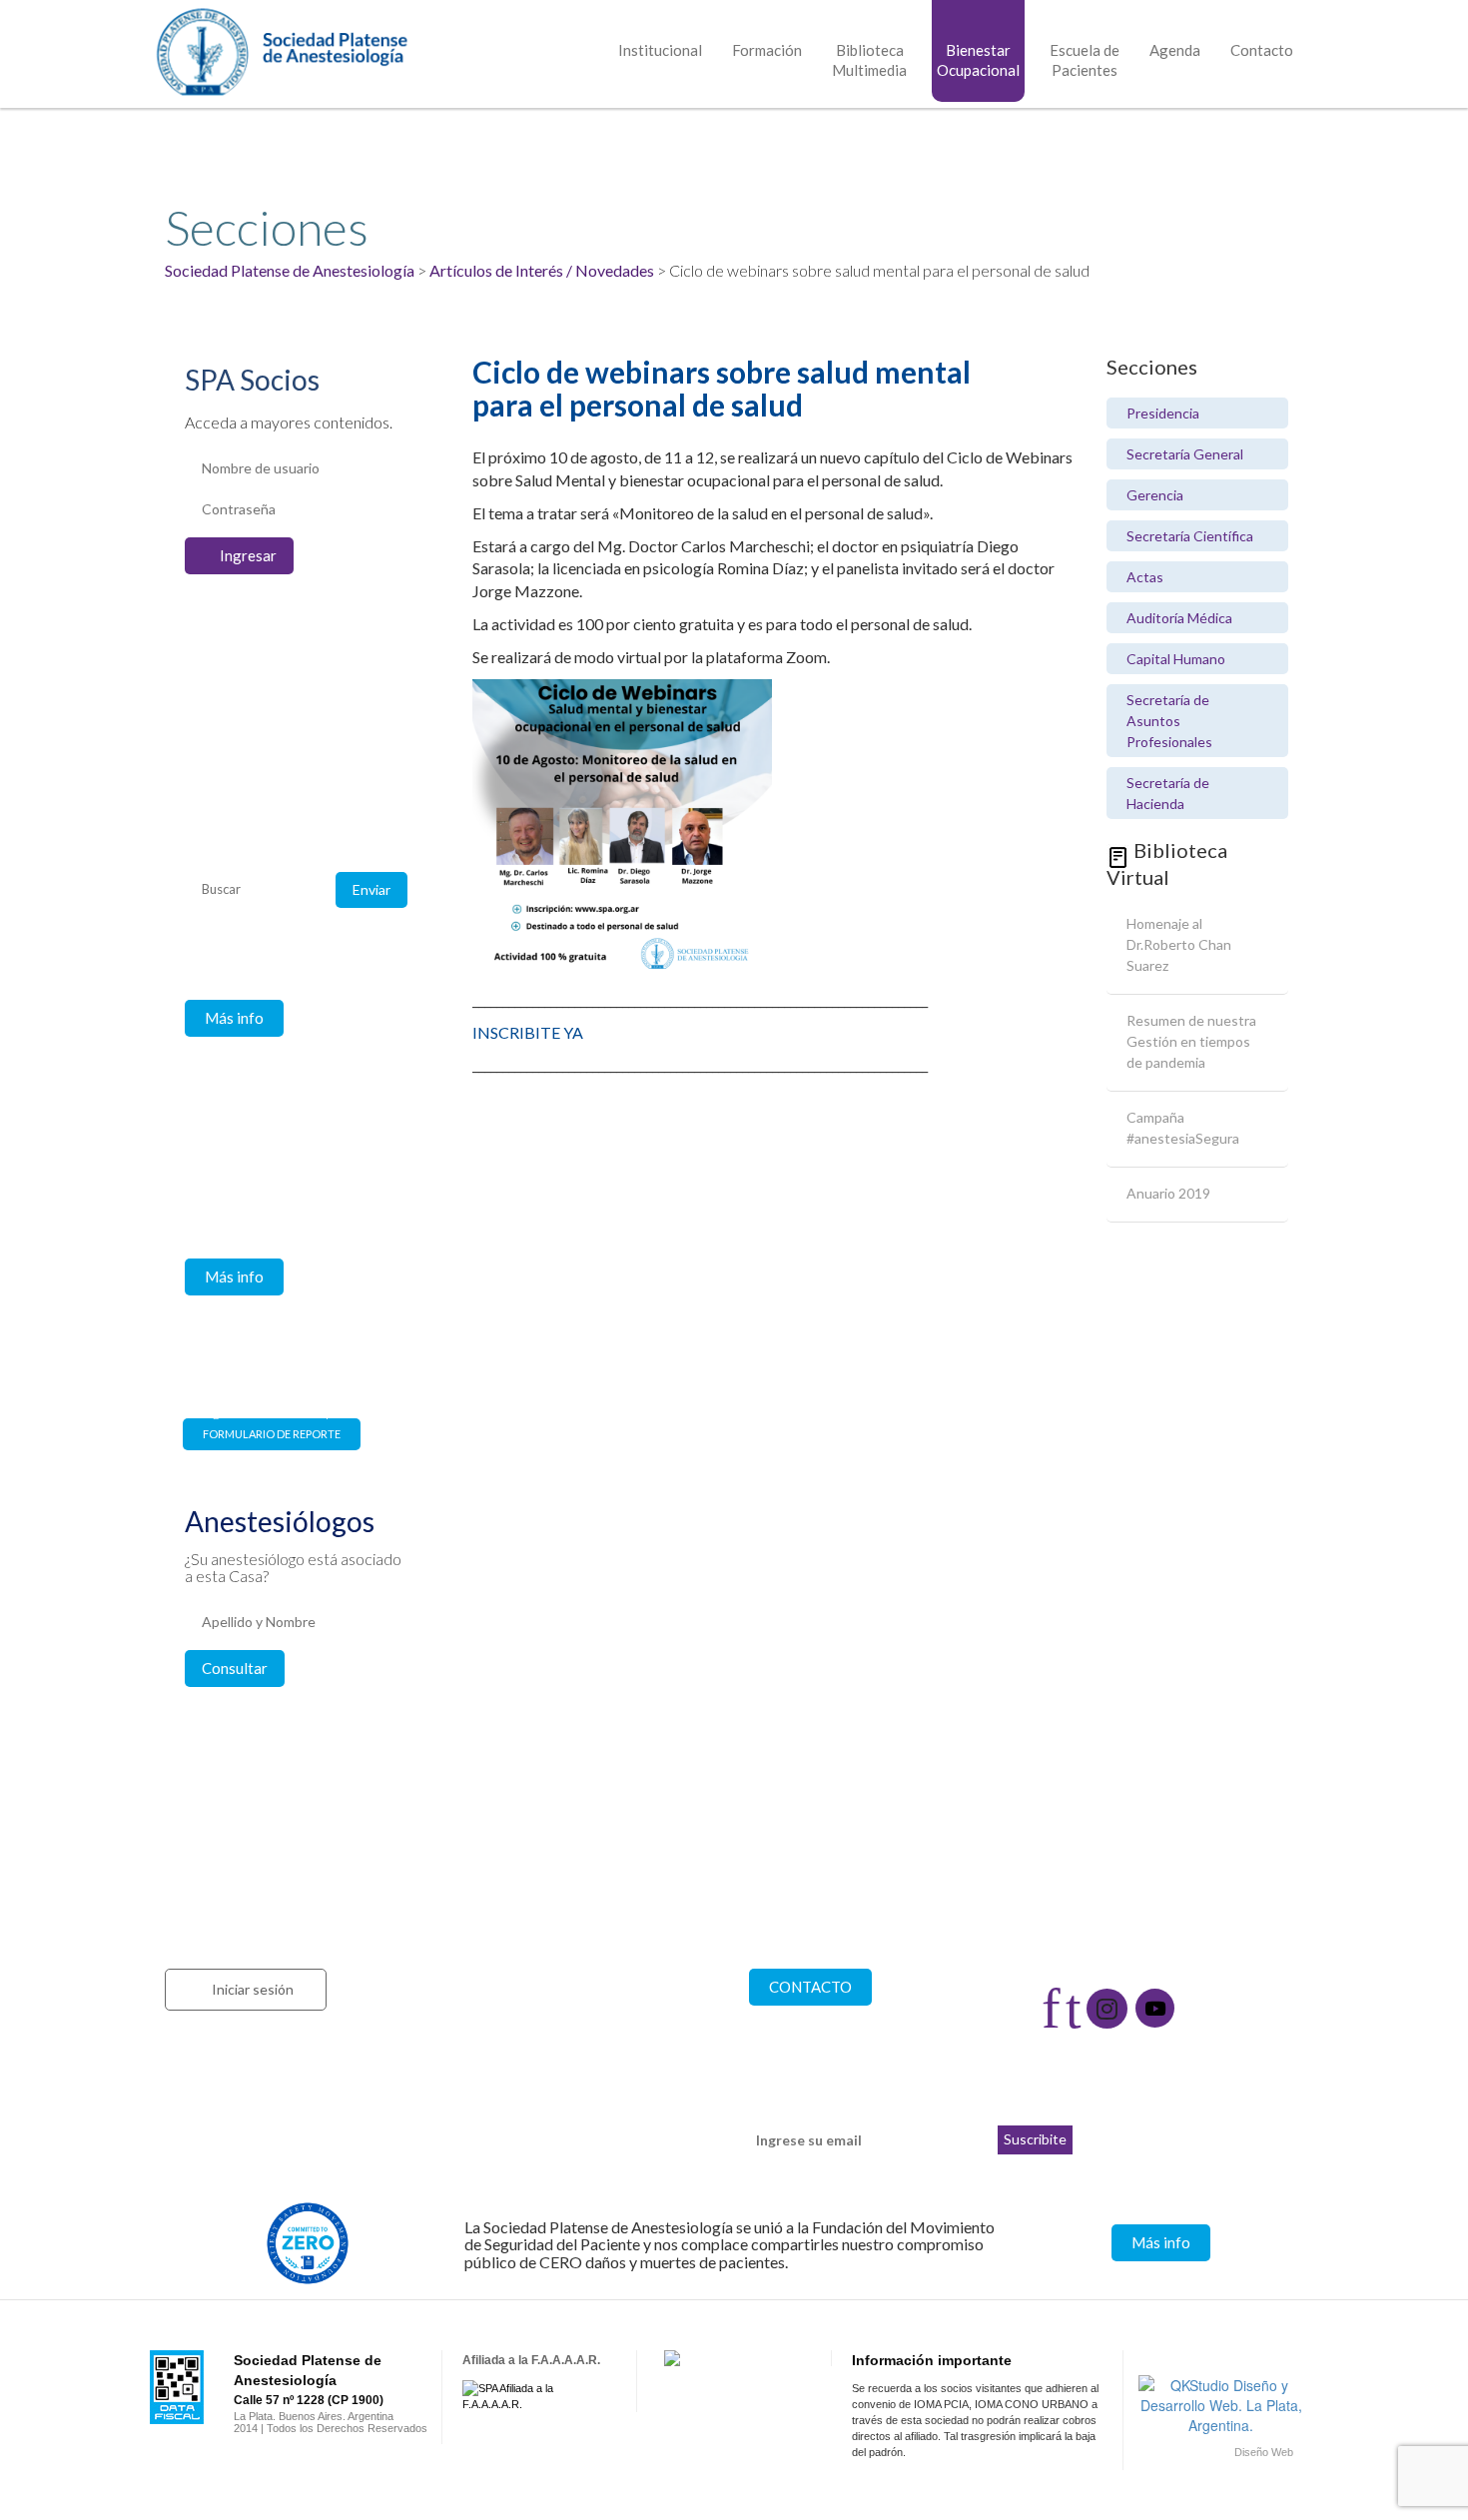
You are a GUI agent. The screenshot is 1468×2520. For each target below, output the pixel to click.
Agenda (1175, 50)
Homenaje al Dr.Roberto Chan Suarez (1179, 944)
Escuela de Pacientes (1085, 60)
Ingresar (248, 555)
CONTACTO (810, 1987)
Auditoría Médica (1179, 618)
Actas (1145, 577)
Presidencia (1163, 413)
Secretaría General (1185, 454)
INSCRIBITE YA (528, 1032)
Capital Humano (1176, 659)
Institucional (660, 50)
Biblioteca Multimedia (869, 60)
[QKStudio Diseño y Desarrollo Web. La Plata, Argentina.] (1221, 2405)
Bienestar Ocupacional (978, 60)
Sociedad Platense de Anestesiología (290, 270)
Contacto (1262, 50)
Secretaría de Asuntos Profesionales (1169, 721)
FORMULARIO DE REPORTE (272, 1434)
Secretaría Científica (1190, 536)
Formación (767, 50)
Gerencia (1155, 495)
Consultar (235, 1668)
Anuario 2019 (1168, 1193)
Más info (234, 1018)
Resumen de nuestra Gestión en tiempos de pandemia (1191, 1041)
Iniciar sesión (253, 1989)
